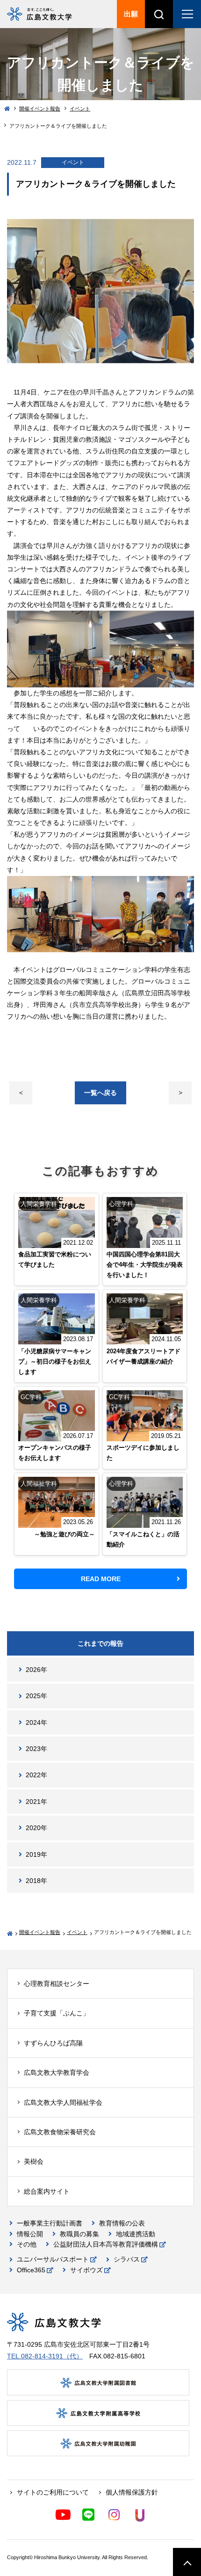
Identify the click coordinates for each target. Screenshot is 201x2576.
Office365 (31, 2270)
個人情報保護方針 (132, 2492)
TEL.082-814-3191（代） (45, 2356)
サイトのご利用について (53, 2492)
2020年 (36, 1828)
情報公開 (30, 2234)
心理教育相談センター (57, 1984)
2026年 (36, 1670)
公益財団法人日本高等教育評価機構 (106, 2244)
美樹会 (34, 2161)
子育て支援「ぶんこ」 (57, 2013)
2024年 (36, 1722)
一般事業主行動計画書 (50, 2223)
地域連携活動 (136, 2234)
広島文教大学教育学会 (57, 2072)
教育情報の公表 (122, 2223)
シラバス (127, 2259)
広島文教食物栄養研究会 (60, 2132)
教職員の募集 (79, 2234)
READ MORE (101, 1579)
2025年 (36, 1696)
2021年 (36, 1802)
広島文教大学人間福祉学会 (63, 2102)
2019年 (36, 1854)
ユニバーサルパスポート (53, 2259)
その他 (27, 2244)
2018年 (36, 1881)
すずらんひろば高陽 (53, 2043)
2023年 (36, 1749)
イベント (80, 109)
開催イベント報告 (40, 109)
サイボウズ (86, 2270)
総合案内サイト (47, 2191)
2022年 (36, 1775)
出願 (131, 14)
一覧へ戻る (100, 1093)
